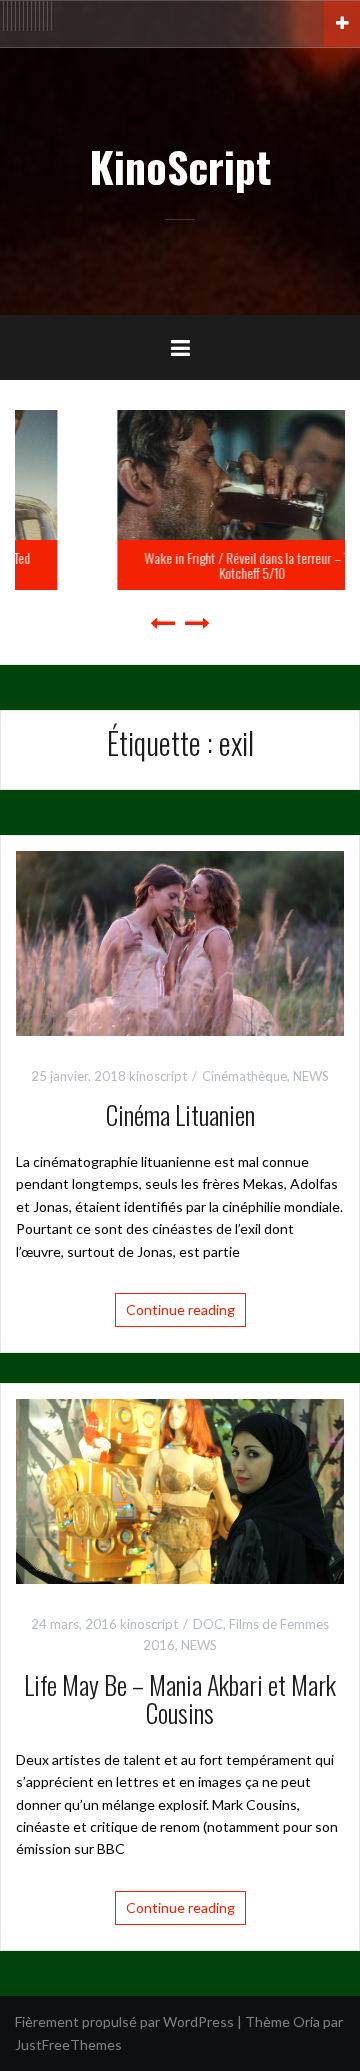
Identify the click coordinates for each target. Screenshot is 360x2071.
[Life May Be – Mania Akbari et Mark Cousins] (180, 1489)
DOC (208, 1624)
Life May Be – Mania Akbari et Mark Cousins (180, 1699)
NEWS (311, 1076)
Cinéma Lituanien (180, 1114)
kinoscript (158, 1076)
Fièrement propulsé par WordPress (124, 2021)
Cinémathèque (244, 1076)
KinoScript (180, 166)
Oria (306, 2021)
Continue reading (180, 1309)
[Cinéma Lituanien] (180, 941)
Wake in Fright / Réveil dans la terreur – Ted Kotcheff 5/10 (184, 565)
